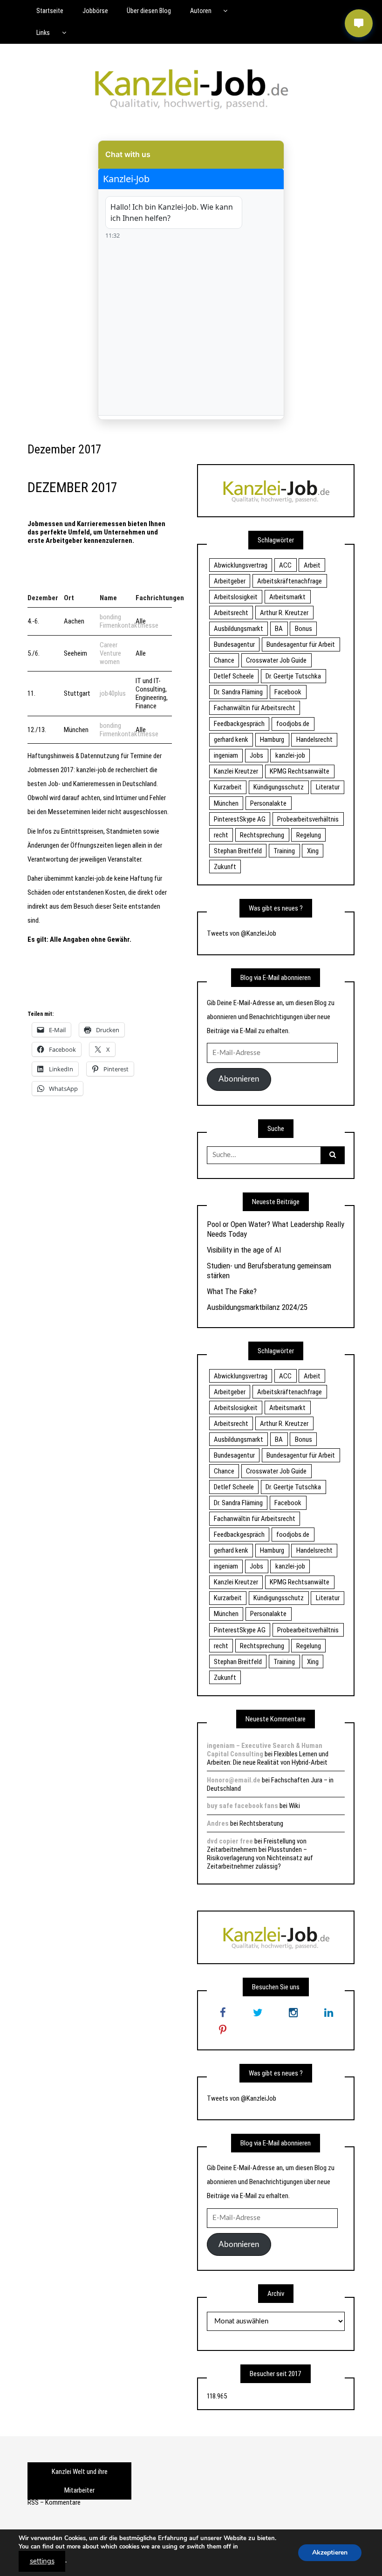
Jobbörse (95, 11)
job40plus (113, 693)
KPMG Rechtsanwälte (300, 771)
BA (279, 629)
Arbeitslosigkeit (236, 597)
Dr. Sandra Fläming (238, 692)
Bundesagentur (234, 644)
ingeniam (226, 755)
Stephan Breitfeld (238, 851)
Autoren (201, 11)
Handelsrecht (314, 740)
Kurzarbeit (228, 787)
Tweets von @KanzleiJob (242, 933)
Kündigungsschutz (279, 787)
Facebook (288, 692)
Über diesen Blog (149, 11)
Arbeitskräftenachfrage (290, 581)
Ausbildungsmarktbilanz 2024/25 (257, 1307)
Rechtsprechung (262, 835)
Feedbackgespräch (239, 724)
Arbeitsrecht (231, 613)
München (226, 803)
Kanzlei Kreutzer (236, 771)
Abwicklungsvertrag (241, 565)
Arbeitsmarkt (287, 597)
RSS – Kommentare (54, 2502)
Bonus (304, 629)
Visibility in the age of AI (244, 1250)
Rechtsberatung (261, 1823)
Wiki (294, 1806)
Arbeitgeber (230, 581)
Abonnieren (239, 1079)
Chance (224, 660)
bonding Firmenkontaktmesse (129, 621)
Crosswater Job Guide (276, 660)
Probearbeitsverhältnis (308, 819)
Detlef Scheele (234, 676)
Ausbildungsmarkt (239, 629)
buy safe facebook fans (242, 1806)
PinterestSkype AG (240, 819)
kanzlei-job (290, 755)
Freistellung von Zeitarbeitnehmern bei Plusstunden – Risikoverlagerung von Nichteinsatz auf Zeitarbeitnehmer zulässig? (260, 1854)
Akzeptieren (330, 2552)
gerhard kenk (231, 740)
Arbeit (312, 565)
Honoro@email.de (234, 1780)
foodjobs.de (293, 724)
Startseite (50, 11)
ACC (285, 565)
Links (43, 33)
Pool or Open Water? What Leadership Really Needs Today (276, 1229)
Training (284, 851)
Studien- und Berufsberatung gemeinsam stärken (269, 1270)
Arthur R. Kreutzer (284, 613)
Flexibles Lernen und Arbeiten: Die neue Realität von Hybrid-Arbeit (268, 1758)
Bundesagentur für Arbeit (301, 644)
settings (42, 2561)
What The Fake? (232, 1291)
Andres (218, 1823)
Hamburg (272, 740)
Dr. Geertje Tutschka (293, 676)
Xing (313, 851)
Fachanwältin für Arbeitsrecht (255, 708)
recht (221, 835)
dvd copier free (230, 1841)
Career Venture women (110, 653)
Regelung (309, 835)
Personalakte (268, 803)
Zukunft (225, 867)
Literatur (328, 787)
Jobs (256, 755)
